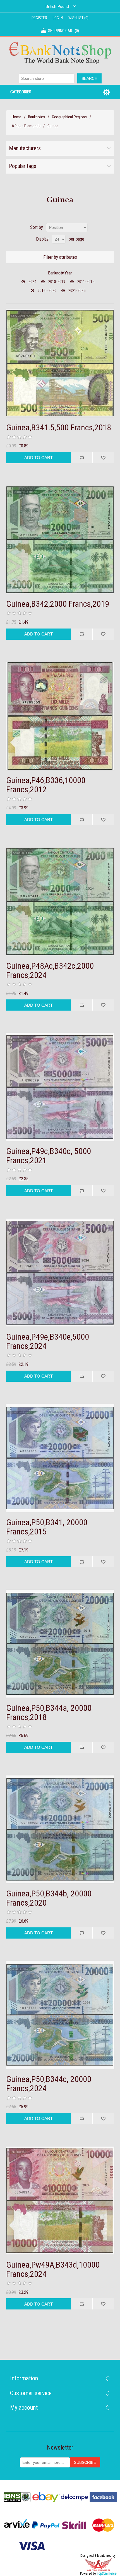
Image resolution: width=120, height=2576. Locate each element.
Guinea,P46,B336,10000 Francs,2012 (46, 785)
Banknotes (37, 117)
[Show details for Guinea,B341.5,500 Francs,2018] (60, 363)
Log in (58, 18)
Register (39, 18)
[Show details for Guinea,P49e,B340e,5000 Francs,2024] (60, 1273)
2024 (32, 282)
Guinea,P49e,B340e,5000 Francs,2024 (48, 1341)
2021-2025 (77, 291)
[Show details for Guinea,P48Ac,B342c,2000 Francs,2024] (60, 902)
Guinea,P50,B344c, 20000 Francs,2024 (49, 2084)
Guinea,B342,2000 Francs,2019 (58, 604)
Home (16, 117)
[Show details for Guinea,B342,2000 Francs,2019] (60, 540)
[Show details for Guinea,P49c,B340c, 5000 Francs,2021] (60, 1087)
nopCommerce (107, 2573)
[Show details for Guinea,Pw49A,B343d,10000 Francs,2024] (60, 2200)
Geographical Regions (69, 117)
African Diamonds (26, 126)
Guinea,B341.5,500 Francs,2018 (59, 427)
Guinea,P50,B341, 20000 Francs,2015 (47, 1527)
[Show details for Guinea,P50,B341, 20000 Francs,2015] (60, 1458)
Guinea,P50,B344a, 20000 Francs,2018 (49, 1712)
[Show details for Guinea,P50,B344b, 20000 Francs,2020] (60, 1829)
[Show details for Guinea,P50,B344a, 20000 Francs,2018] (60, 1644)
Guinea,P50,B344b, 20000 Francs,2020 (49, 1898)
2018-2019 (57, 282)
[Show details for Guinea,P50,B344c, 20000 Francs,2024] (60, 2015)
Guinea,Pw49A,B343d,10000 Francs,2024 (53, 2269)
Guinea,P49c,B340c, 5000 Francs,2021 (49, 1156)
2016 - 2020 (47, 291)
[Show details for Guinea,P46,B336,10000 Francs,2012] (60, 716)
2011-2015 (86, 282)
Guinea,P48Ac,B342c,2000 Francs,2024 (50, 970)
